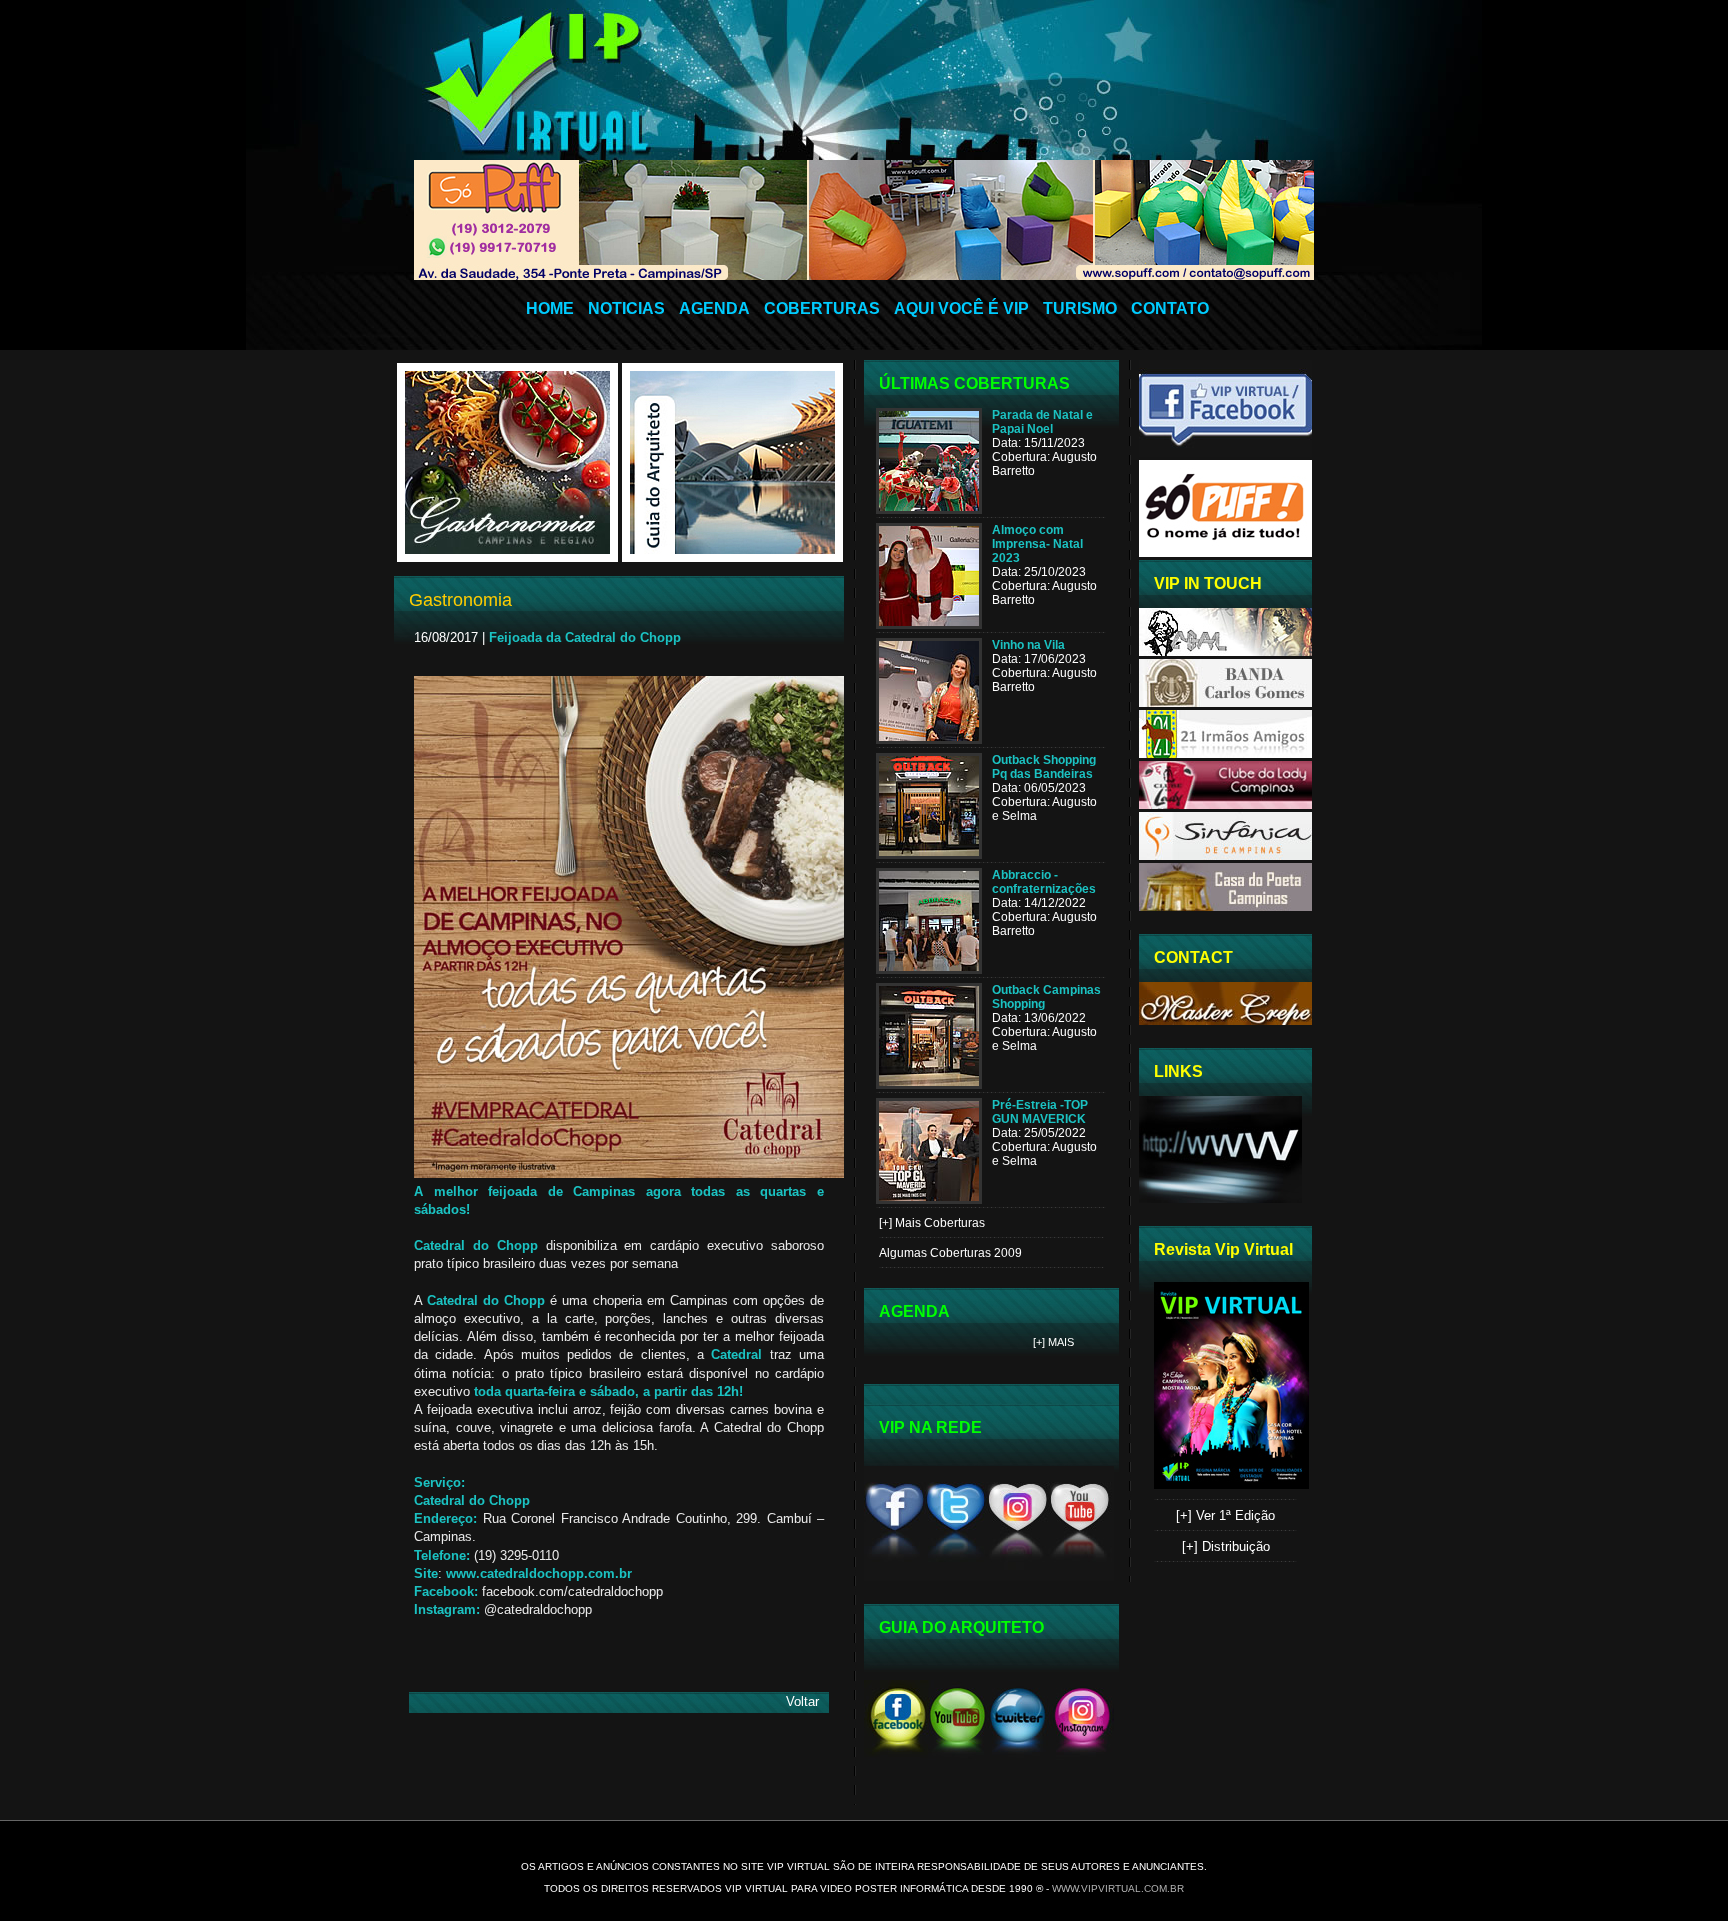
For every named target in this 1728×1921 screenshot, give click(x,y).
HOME (550, 308)
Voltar (802, 1701)
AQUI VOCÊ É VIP (961, 308)
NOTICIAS (626, 308)
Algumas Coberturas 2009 (950, 1253)
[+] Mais (1053, 1342)
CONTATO (1170, 308)
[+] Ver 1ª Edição (1225, 1515)
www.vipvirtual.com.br (1118, 1888)
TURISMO (1080, 308)
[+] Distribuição (1226, 1546)
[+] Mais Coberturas (932, 1223)
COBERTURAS (822, 308)
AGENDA (714, 308)
